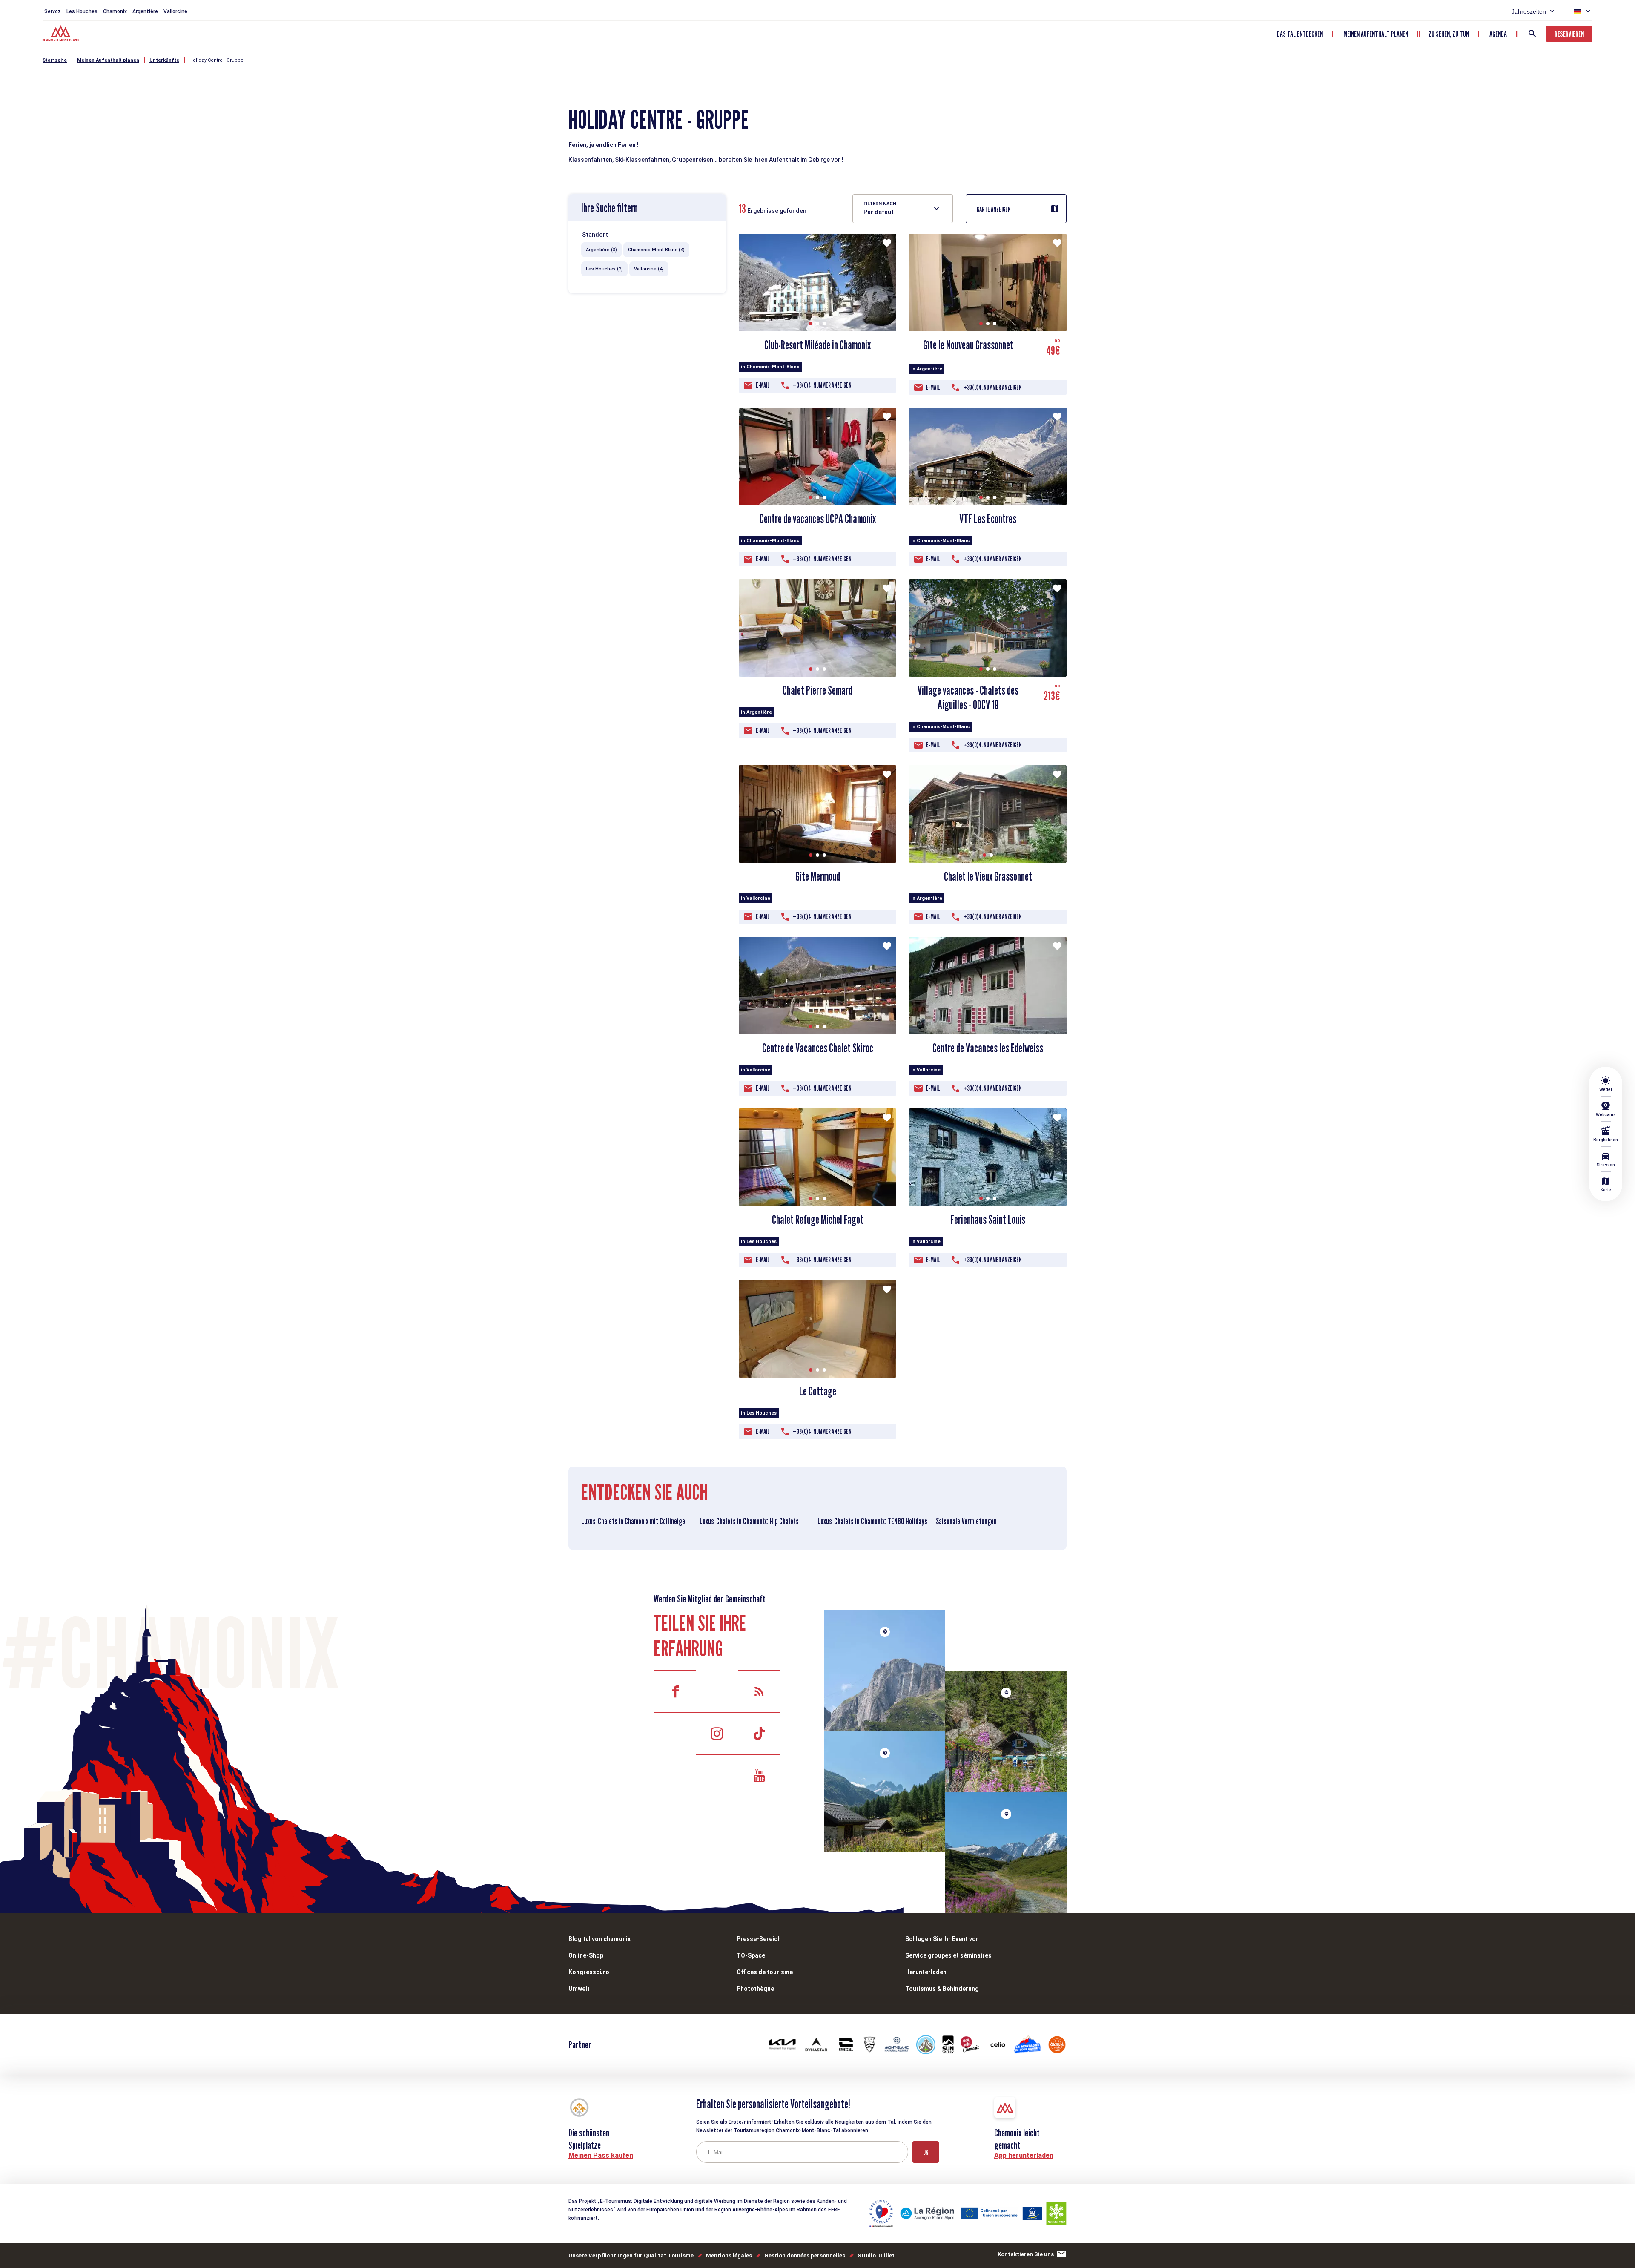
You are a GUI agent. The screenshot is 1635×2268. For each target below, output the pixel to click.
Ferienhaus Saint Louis (988, 1220)
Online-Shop (586, 1955)
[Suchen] (1532, 34)
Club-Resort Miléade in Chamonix (817, 345)
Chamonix (115, 11)
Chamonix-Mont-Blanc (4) (656, 250)
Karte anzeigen (994, 209)
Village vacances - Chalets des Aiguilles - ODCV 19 (968, 698)
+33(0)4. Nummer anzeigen (822, 385)
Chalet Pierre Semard (817, 690)
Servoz (53, 11)
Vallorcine (175, 11)
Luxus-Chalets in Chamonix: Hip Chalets (749, 1521)
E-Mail (763, 385)
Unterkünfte (164, 60)
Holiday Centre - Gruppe (217, 60)
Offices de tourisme (765, 1972)
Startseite (55, 60)
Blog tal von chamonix (599, 1939)
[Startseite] (62, 34)
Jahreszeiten (1529, 11)
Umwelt (579, 1989)
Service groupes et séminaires (948, 1955)
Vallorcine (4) (649, 269)
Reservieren (1569, 34)
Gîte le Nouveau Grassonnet (968, 345)
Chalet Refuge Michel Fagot (818, 1220)
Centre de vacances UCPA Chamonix (818, 519)
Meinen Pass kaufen (601, 2155)
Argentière (145, 11)
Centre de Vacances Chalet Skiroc (818, 1048)
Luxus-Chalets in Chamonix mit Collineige (633, 1521)
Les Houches (82, 11)
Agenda (1498, 34)
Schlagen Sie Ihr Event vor (942, 1939)
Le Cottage (818, 1391)
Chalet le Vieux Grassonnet (988, 876)
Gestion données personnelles (805, 2255)
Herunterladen (926, 1972)
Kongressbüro (589, 1972)
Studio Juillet (876, 2255)
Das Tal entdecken (1300, 34)
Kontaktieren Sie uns (1026, 2254)
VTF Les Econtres (988, 519)
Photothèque (755, 1989)
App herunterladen (1024, 2155)
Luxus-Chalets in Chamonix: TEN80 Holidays (872, 1521)
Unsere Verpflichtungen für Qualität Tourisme (631, 2255)
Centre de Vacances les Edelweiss (988, 1048)
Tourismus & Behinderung (942, 1989)
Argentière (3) (601, 250)
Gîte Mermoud (818, 876)
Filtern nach (880, 204)
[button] (811, 324)
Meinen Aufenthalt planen (1376, 34)
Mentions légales (729, 2255)
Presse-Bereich (759, 1939)
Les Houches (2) (604, 269)
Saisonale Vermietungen (966, 1521)
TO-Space (751, 1955)
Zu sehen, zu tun (1449, 34)
